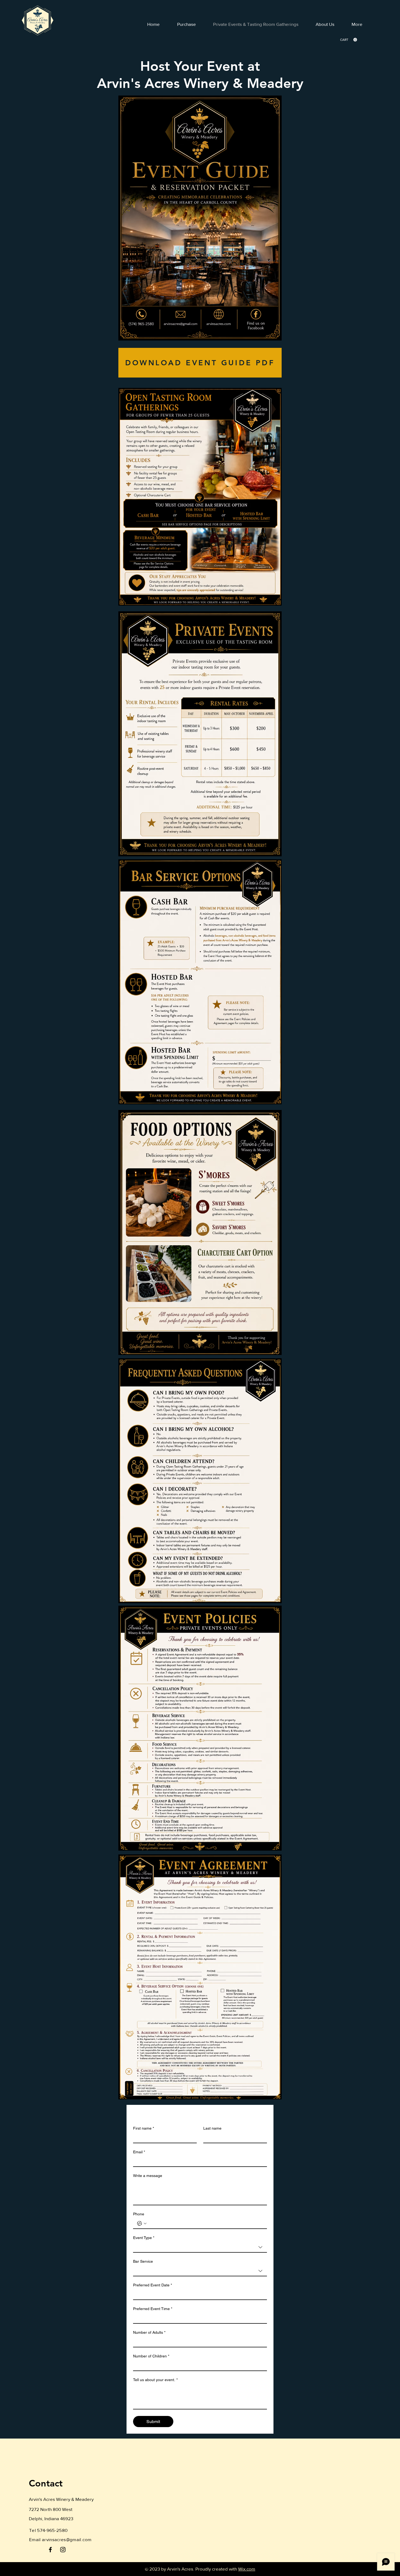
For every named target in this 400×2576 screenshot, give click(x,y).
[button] (349, 40)
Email (139, 2152)
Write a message (148, 2176)
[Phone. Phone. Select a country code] (142, 2224)
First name (144, 2128)
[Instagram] (63, 2550)
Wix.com (247, 2569)
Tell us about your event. (155, 2380)
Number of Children (151, 2356)
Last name (212, 2128)
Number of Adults (149, 2332)
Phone (139, 2214)
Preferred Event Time (153, 2309)
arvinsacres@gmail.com (67, 2539)
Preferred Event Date (153, 2285)
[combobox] (200, 2247)
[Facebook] (50, 2550)
